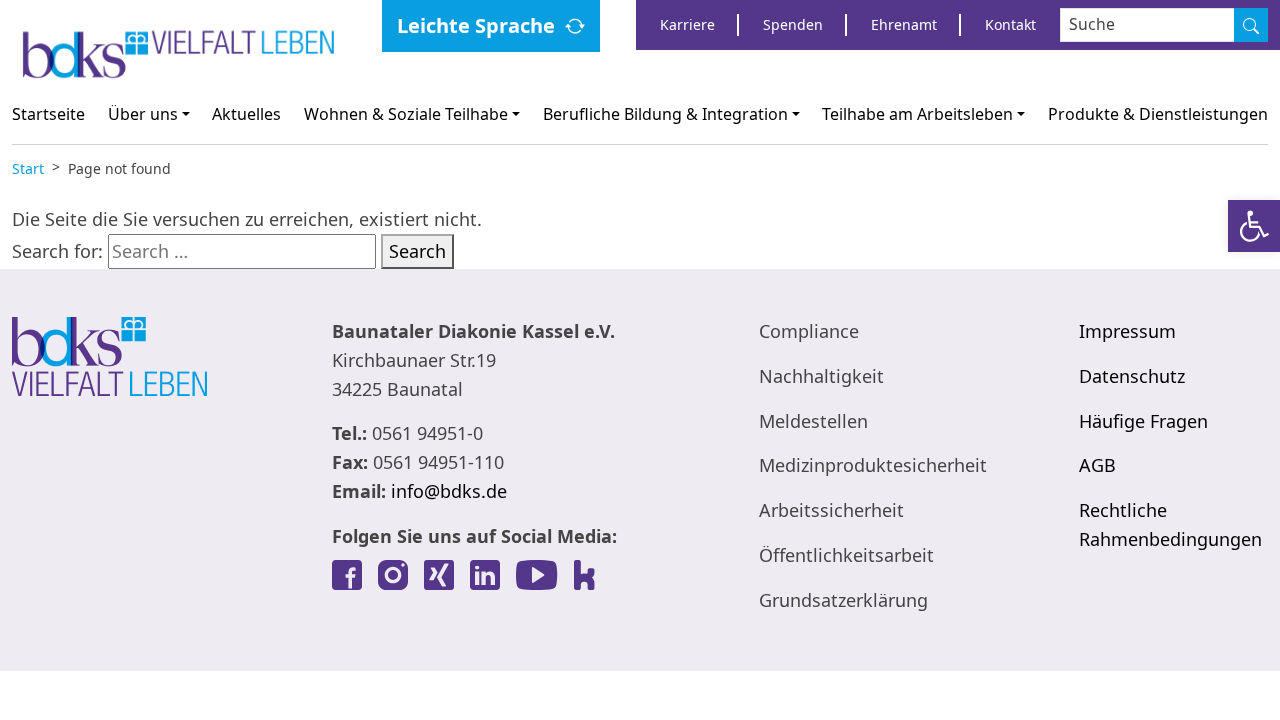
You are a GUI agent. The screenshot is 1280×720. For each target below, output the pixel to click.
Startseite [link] (48, 114)
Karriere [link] (687, 24)
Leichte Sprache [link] (476, 25)
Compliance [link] (809, 331)
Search (417, 251)
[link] (1254, 226)
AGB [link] (1097, 465)
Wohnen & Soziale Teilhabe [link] (406, 114)
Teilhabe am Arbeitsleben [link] (917, 114)
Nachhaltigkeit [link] (821, 376)
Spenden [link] (793, 24)
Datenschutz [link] (1132, 376)
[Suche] (1251, 25)
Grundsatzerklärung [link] (843, 600)
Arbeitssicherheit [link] (831, 510)
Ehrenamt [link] (904, 24)
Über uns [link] (143, 114)
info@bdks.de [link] (449, 491)
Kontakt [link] (1010, 24)
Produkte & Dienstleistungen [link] (1158, 114)
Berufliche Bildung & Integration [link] (665, 114)
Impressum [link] (1127, 331)
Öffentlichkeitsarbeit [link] (846, 555)
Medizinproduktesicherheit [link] (873, 465)
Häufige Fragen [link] (1143, 421)
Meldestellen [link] (813, 421)
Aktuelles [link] (246, 114)
